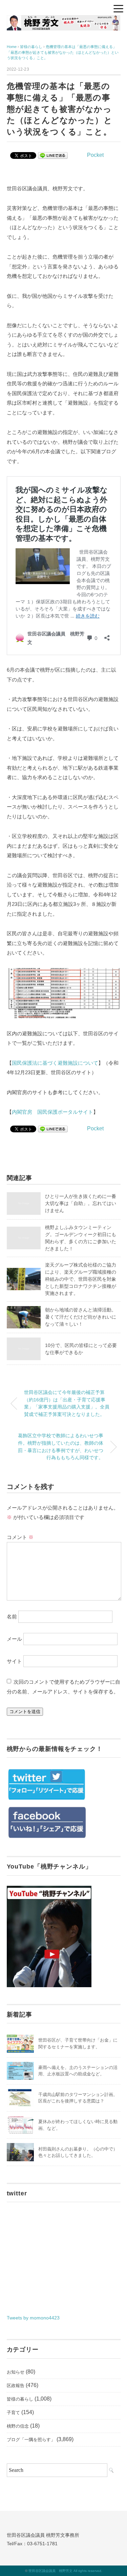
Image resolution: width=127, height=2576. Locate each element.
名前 (12, 1617)
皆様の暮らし (20, 2399)
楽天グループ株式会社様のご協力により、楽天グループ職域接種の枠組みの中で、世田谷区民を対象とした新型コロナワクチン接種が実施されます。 (81, 1279)
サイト (14, 1661)
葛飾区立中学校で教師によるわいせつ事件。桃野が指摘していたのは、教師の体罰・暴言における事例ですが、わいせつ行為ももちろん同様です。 (61, 1447)
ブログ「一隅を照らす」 (31, 2440)
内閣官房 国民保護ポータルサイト (52, 1112)
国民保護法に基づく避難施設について (55, 1063)
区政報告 (16, 2386)
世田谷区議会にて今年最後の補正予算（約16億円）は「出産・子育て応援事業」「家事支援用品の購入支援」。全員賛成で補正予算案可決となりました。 (67, 1403)
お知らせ (16, 2372)
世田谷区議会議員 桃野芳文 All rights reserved (65, 2571)
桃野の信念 (18, 2426)
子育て (13, 2413)
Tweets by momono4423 (33, 2318)
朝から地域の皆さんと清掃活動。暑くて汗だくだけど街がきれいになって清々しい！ (81, 1317)
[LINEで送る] (53, 155)
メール (14, 1639)
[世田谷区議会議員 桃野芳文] (64, 20)
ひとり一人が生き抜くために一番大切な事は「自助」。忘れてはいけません (81, 1203)
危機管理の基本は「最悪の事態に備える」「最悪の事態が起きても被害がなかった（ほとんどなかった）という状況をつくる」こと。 (63, 52)
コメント (20, 1537)
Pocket (95, 155)
